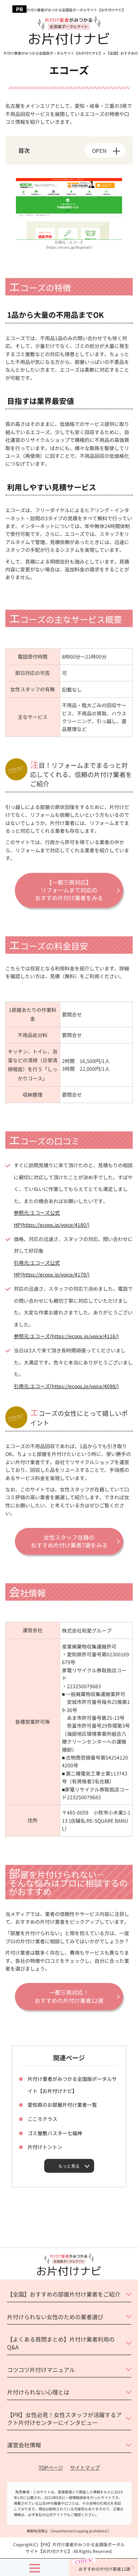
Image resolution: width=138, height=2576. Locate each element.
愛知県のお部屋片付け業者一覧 (62, 2105)
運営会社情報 (24, 2445)
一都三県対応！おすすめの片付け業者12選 (69, 1996)
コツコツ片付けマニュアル (41, 2370)
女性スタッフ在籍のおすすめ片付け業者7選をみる (69, 1541)
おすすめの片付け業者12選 (104, 2569)
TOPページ (51, 2467)
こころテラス (42, 2119)
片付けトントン (45, 2147)
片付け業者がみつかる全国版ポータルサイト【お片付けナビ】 (76, 10)
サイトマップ (85, 2467)
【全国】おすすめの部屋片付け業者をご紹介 (64, 2294)
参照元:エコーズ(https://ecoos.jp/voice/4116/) (66, 1336)
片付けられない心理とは (38, 2392)
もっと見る (69, 2166)
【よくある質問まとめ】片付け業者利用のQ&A (61, 2343)
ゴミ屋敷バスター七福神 (55, 2133)
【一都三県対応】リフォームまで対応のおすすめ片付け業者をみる (69, 890)
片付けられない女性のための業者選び (55, 2317)
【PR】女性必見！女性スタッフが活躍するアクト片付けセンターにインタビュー (64, 2419)
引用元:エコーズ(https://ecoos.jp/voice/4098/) (66, 1386)
